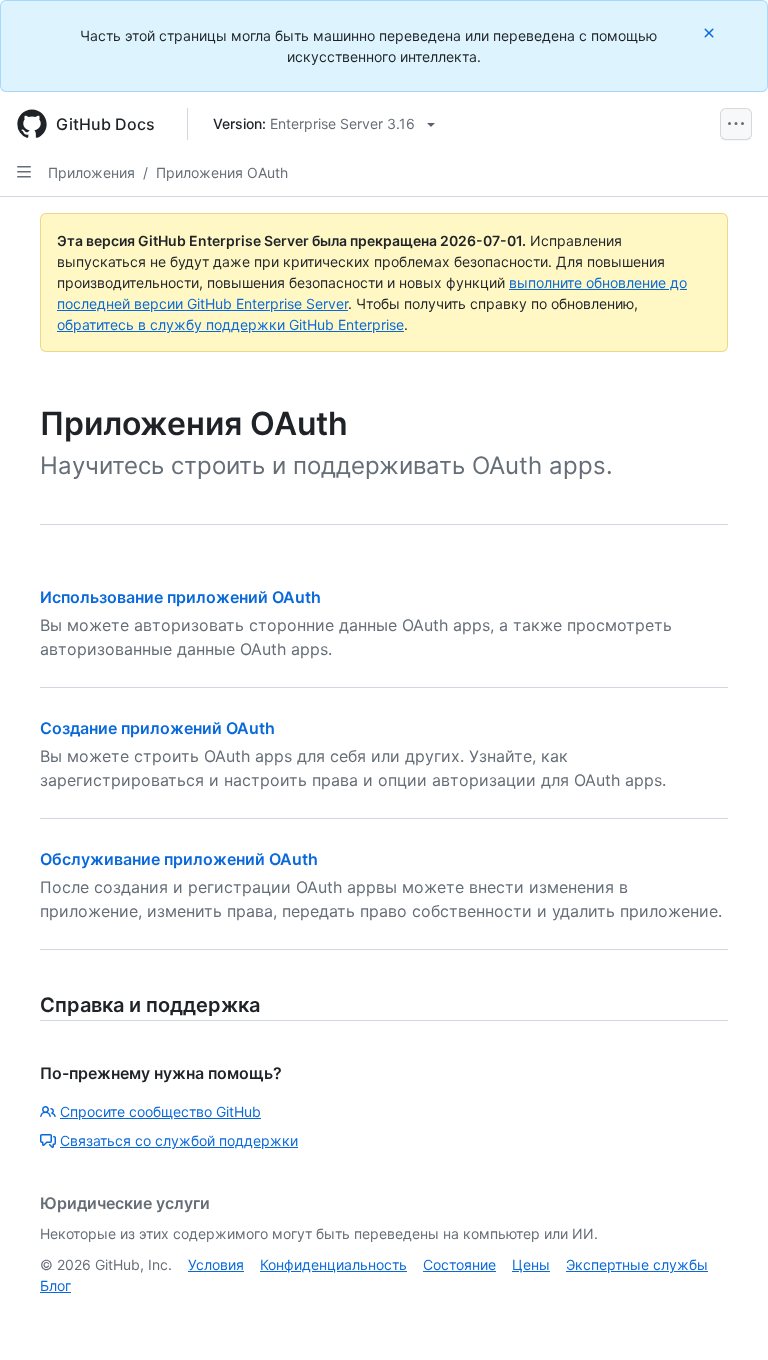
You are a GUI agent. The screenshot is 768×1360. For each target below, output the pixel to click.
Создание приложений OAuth (157, 728)
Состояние (459, 1264)
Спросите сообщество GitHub (160, 1111)
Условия (216, 1264)
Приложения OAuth (222, 172)
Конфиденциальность (333, 1264)
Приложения (91, 172)
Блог (55, 1285)
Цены (531, 1264)
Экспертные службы (637, 1264)
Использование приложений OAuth (180, 597)
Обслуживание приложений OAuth (179, 859)
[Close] (711, 32)
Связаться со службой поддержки (179, 1140)
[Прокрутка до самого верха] (724, 1316)
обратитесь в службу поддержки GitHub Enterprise (230, 324)
